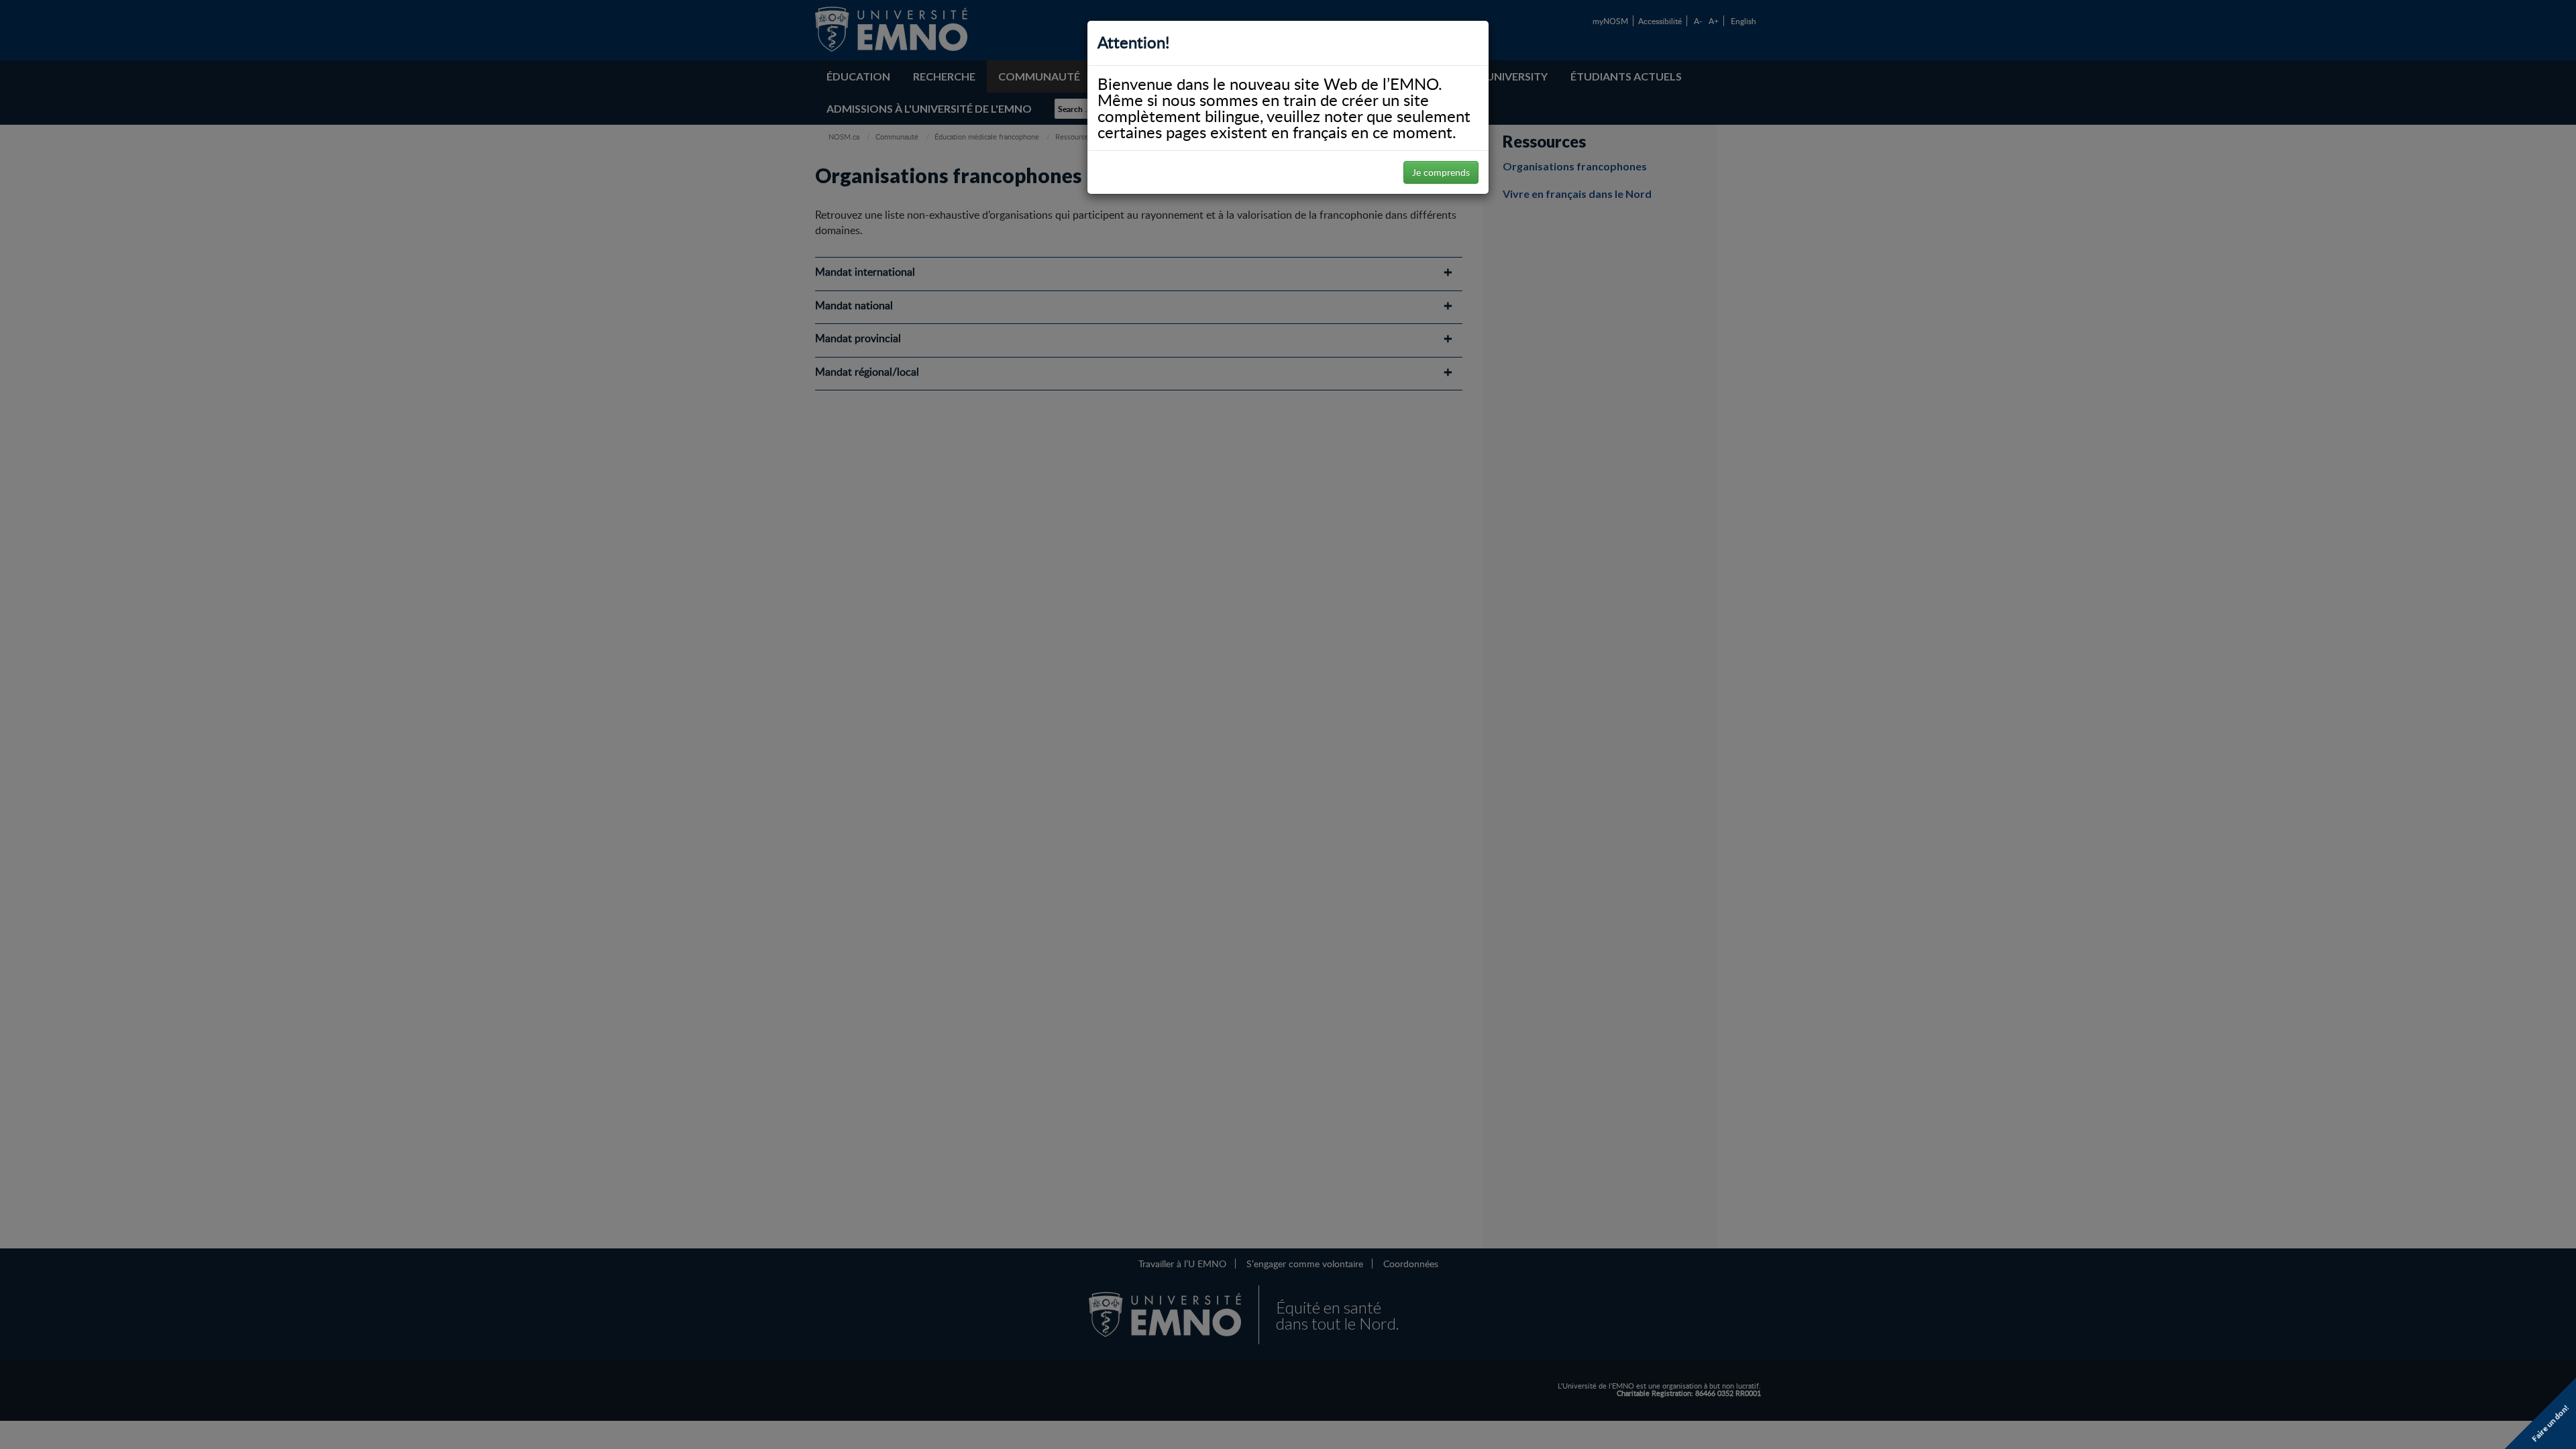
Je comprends (1441, 172)
